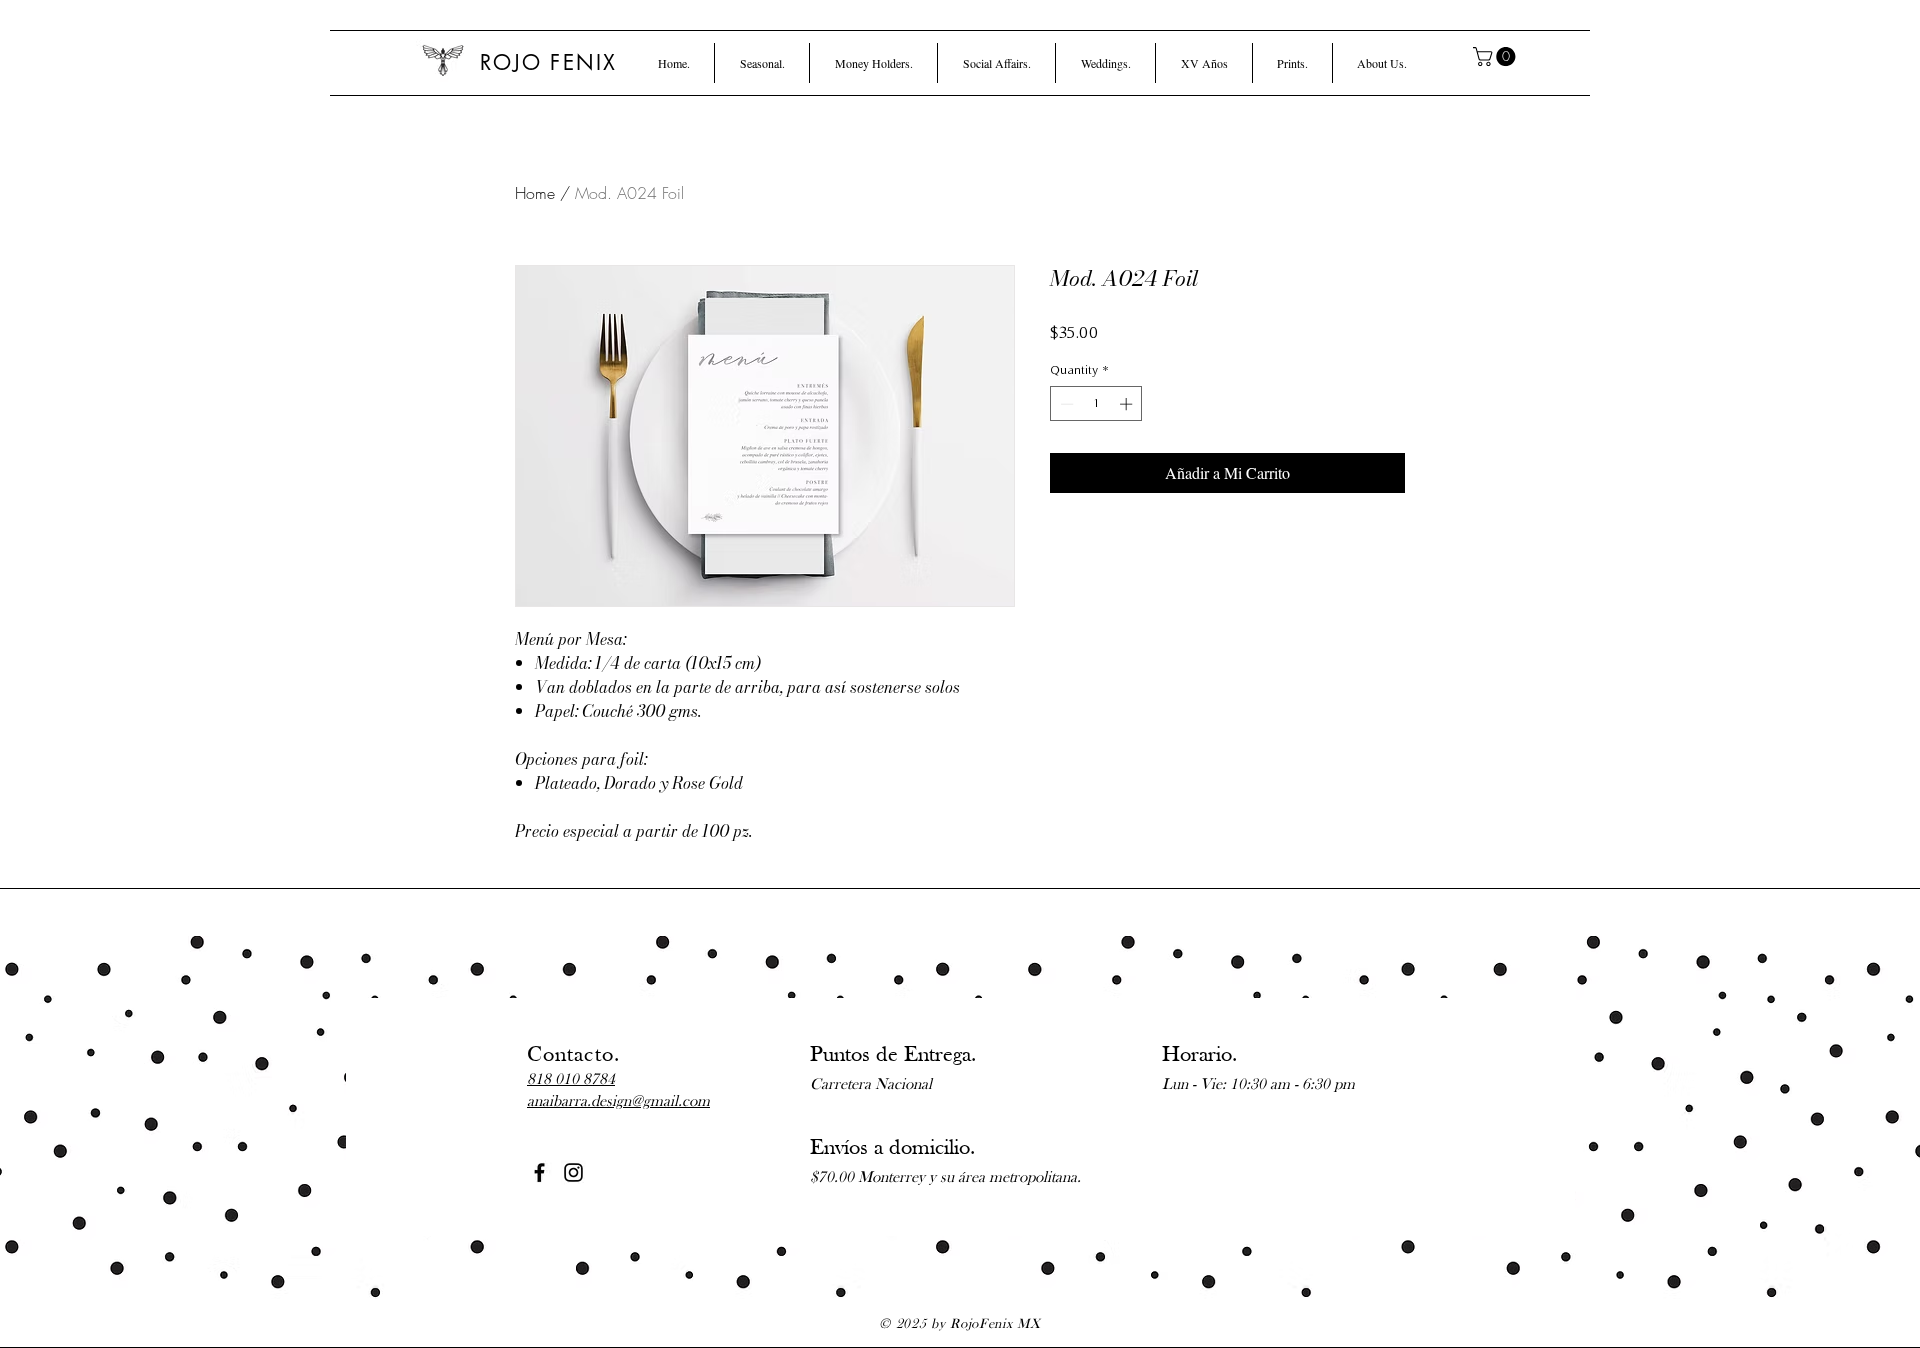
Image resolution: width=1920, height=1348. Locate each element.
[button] (762, 63)
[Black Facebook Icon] (539, 1172)
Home (535, 193)
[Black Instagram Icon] (573, 1172)
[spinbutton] (1096, 404)
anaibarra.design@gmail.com (618, 1102)
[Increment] (1128, 404)
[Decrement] (1065, 404)
